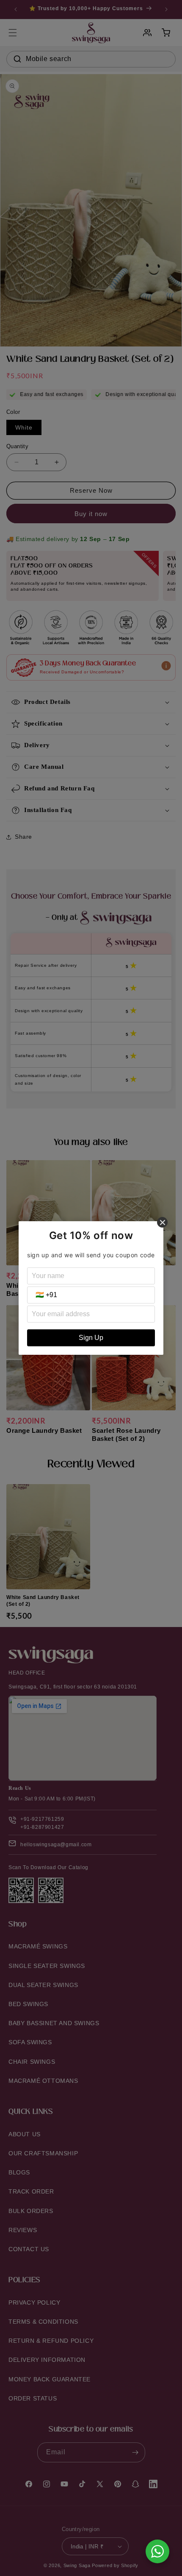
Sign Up (91, 1338)
